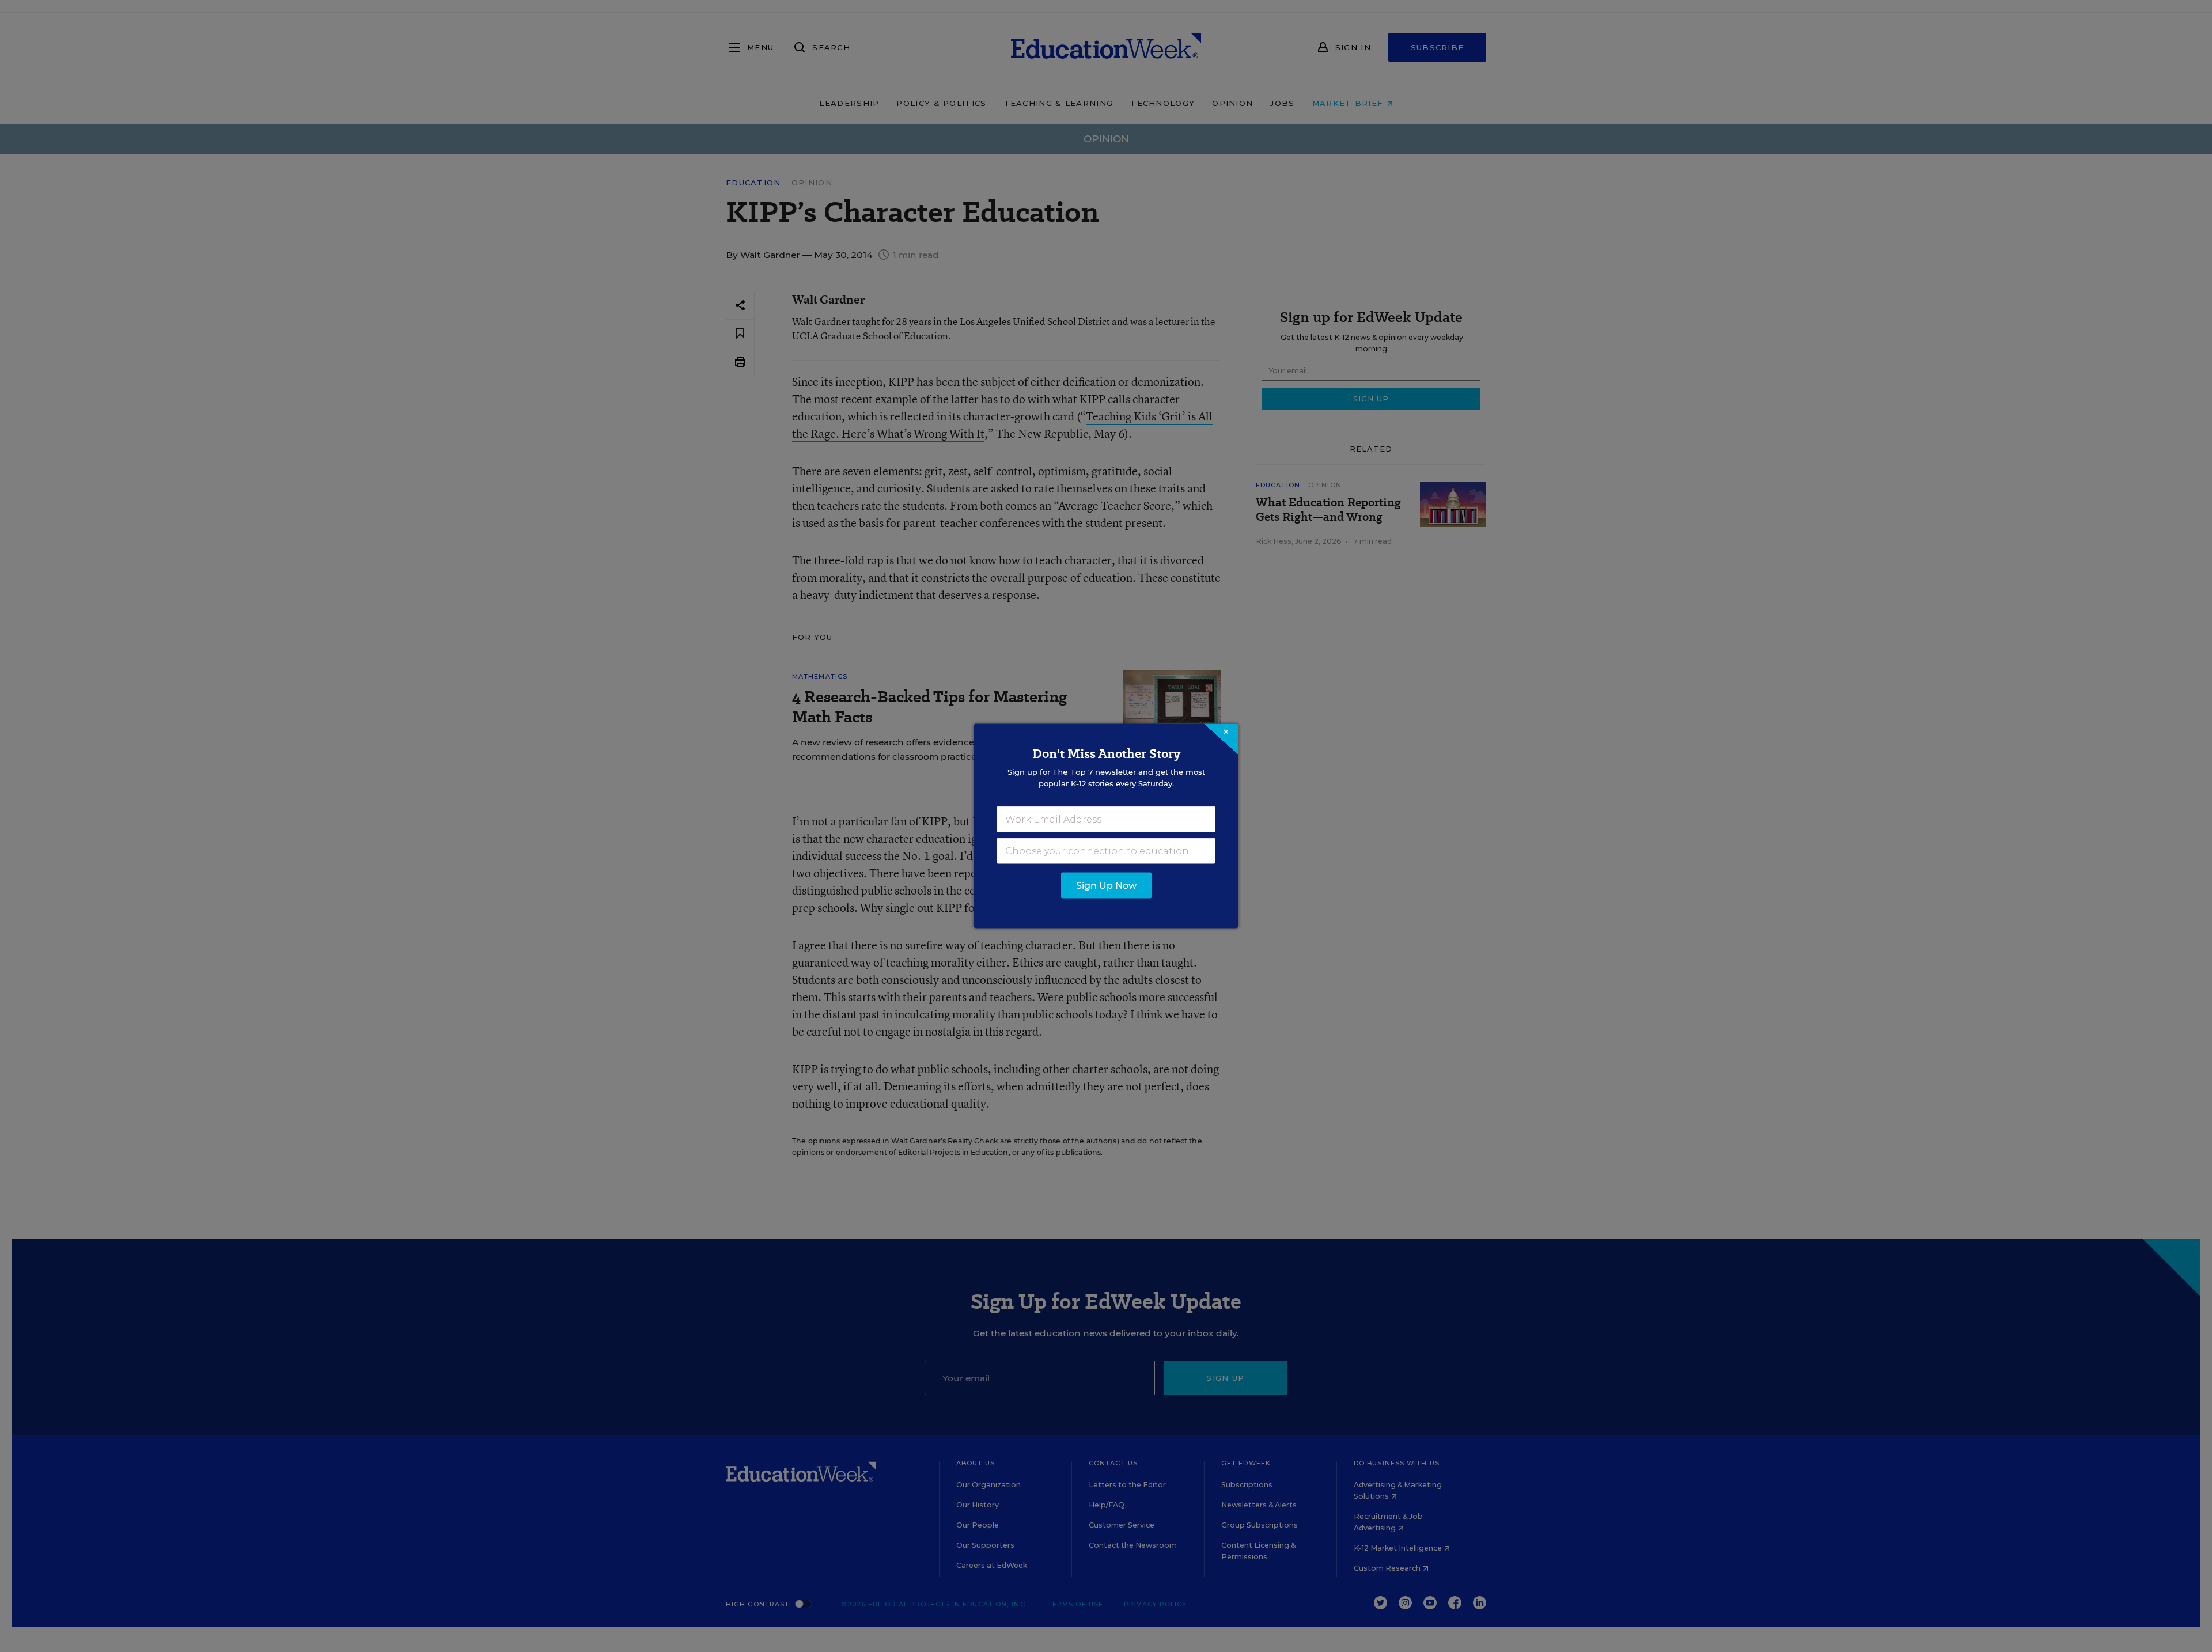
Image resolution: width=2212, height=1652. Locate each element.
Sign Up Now (1106, 886)
